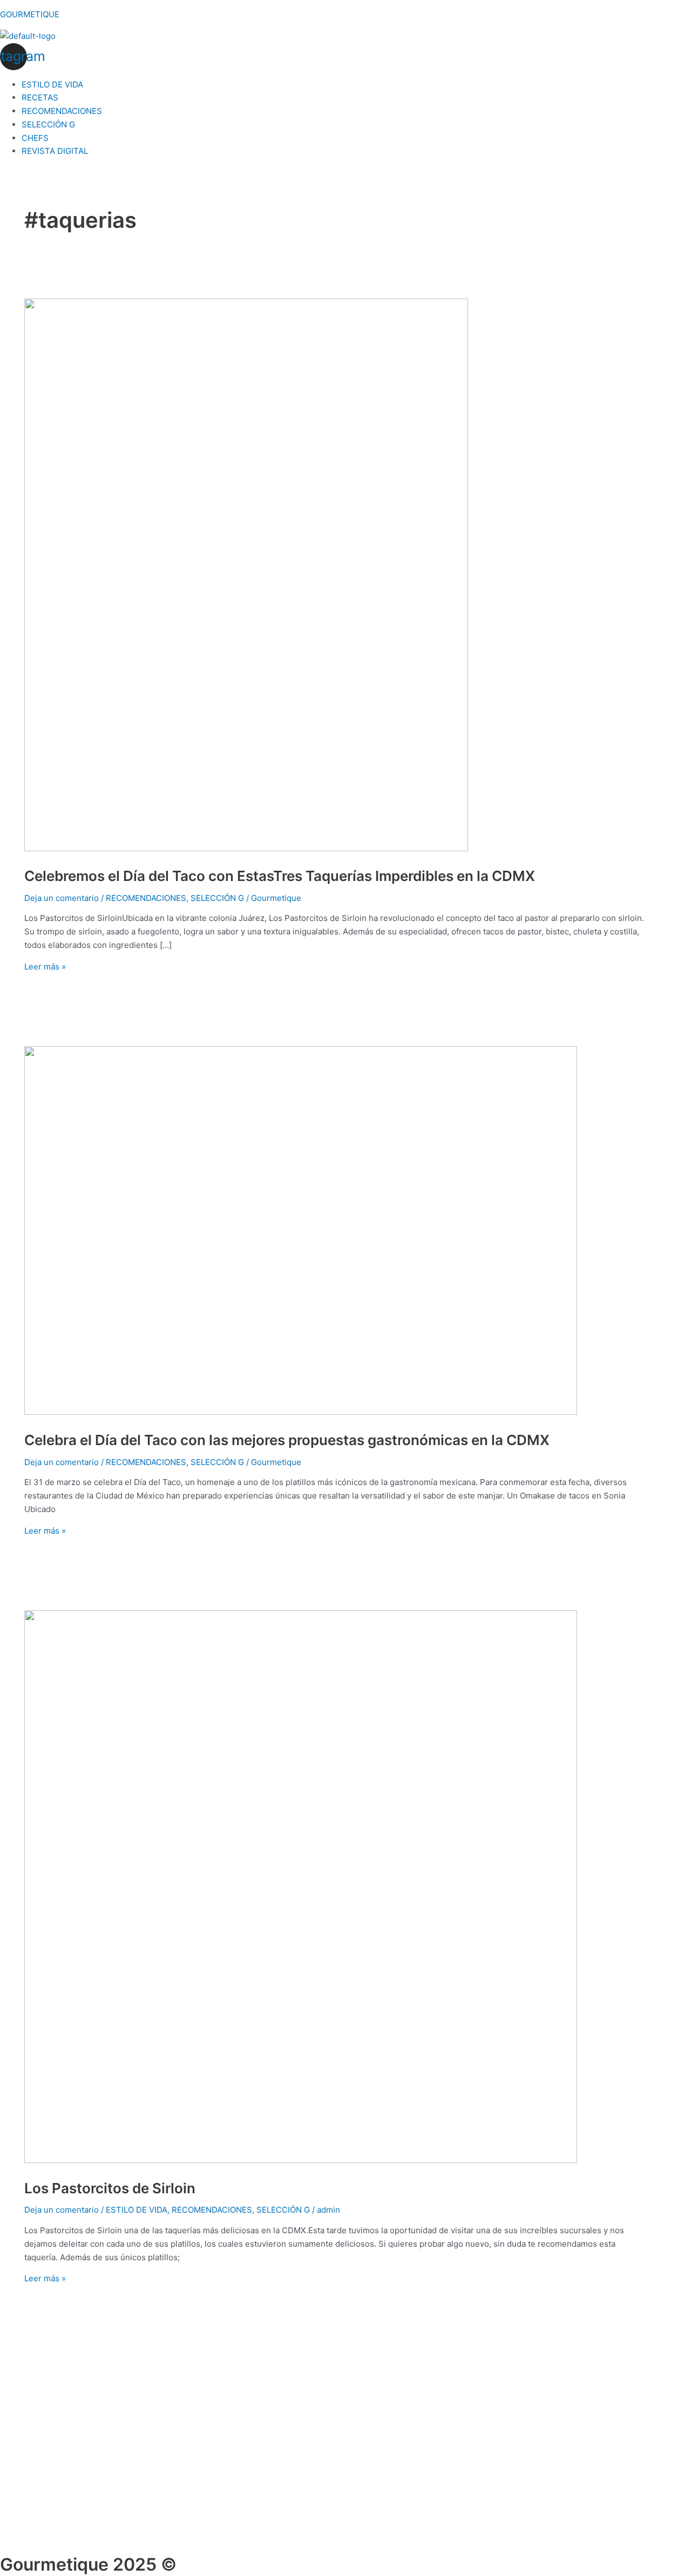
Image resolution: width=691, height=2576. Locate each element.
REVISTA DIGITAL (55, 151)
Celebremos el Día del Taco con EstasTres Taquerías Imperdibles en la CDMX (280, 876)
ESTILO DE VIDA (52, 84)
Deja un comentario (62, 898)
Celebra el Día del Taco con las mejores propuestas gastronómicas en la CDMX (287, 1440)
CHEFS (35, 138)
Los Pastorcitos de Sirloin (110, 2188)
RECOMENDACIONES (62, 111)
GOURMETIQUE (30, 14)
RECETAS (40, 97)
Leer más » (45, 967)
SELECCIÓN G (48, 124)
